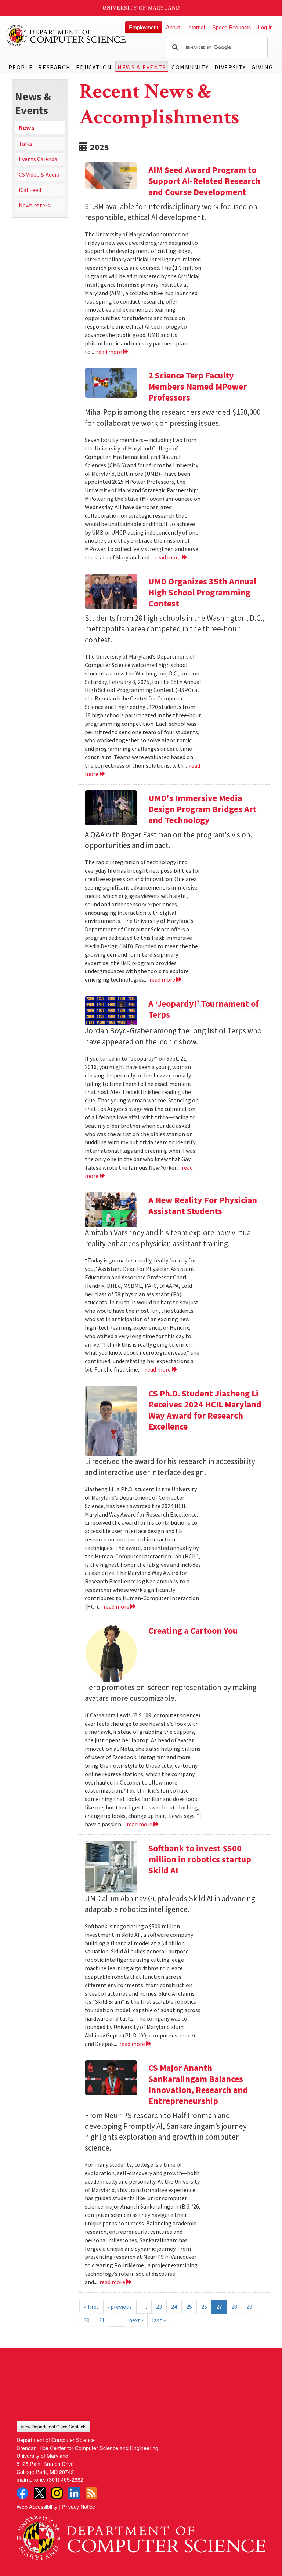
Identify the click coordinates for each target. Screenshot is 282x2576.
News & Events (142, 67)
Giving (262, 67)
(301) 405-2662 (65, 2479)
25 (189, 2307)
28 (234, 2307)
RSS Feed (91, 2493)
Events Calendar (39, 159)
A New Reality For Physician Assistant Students (203, 1205)
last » (159, 2320)
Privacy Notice (78, 2506)
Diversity (230, 67)
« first (91, 2307)
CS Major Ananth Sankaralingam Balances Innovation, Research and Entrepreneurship (198, 2084)
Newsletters (34, 205)
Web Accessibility (37, 2506)
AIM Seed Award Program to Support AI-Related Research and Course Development (204, 181)
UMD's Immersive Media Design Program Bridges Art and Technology (203, 809)
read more (110, 352)
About (173, 27)
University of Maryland (141, 8)
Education (94, 67)
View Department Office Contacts (53, 2426)
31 (102, 2320)
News (26, 128)
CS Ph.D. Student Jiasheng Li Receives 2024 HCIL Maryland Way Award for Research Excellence (205, 1410)
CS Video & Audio (39, 174)
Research (54, 67)
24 (174, 2307)
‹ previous (120, 2307)
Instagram (57, 2493)
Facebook (22, 2493)
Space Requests (232, 27)
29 (249, 2307)
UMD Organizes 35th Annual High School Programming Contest (202, 592)
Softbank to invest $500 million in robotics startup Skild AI (200, 1859)
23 (159, 2307)
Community (190, 67)
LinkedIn (74, 2493)
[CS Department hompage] (141, 2535)
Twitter (40, 2493)
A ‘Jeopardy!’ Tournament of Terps (204, 1009)
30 (87, 2320)
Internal (196, 27)
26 (204, 2307)
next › (136, 2320)
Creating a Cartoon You (193, 1631)
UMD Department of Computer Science (66, 36)
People (21, 67)
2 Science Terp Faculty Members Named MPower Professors (198, 386)
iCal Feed (30, 190)
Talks (26, 144)
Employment (144, 27)
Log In (265, 27)
